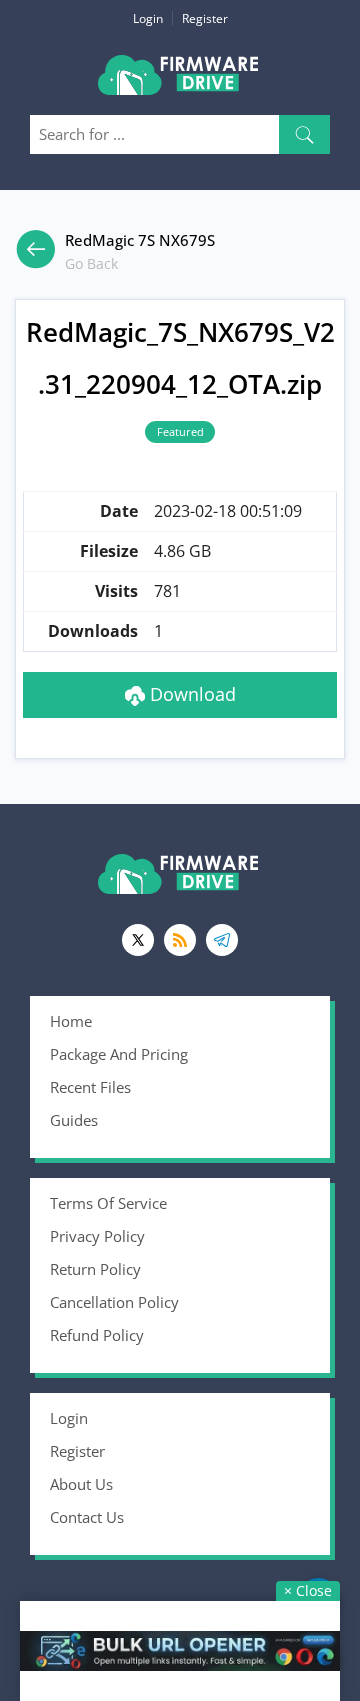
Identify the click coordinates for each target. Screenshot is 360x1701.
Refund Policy (97, 1335)
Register (205, 18)
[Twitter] (138, 940)
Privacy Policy (97, 1236)
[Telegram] (222, 940)
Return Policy (95, 1269)
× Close (308, 1590)
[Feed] (180, 940)
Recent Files (90, 1087)
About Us (81, 1484)
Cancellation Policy (114, 1302)
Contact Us (87, 1517)
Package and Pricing (119, 1054)
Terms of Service (108, 1203)
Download (190, 694)
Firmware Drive (180, 82)
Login (148, 18)
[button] (304, 134)
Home (71, 1021)
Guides (74, 1120)
